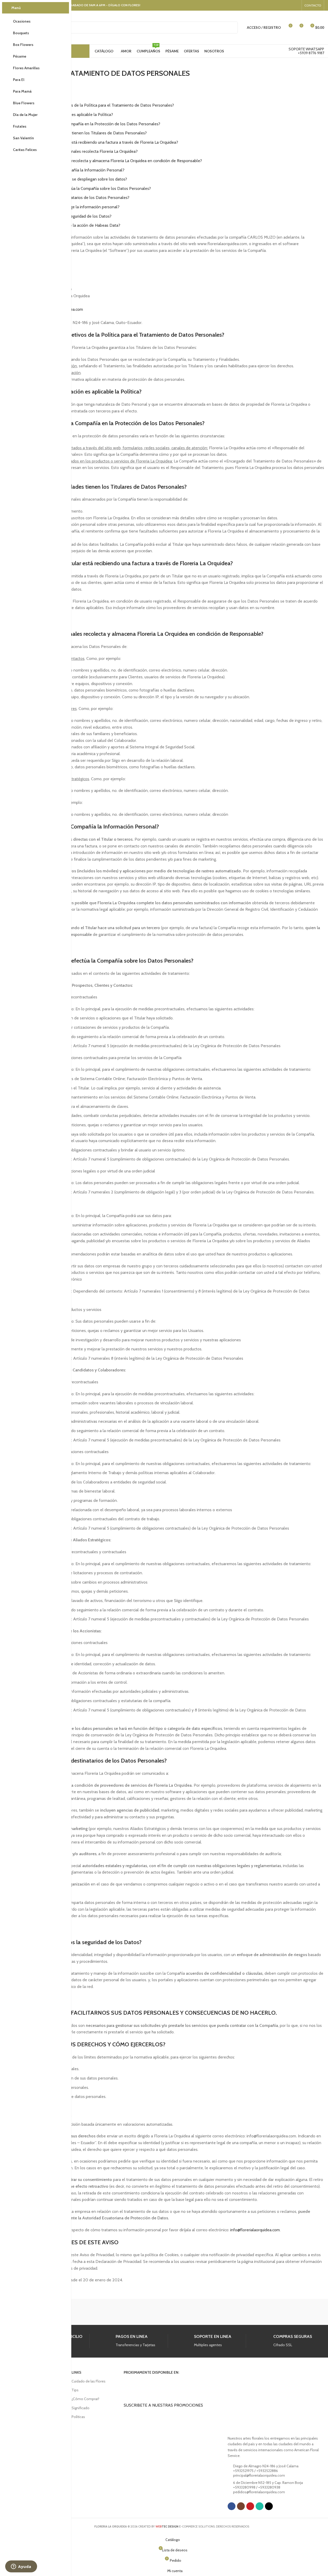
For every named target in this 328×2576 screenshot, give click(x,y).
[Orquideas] (85, 2312)
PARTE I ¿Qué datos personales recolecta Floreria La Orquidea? (81, 151)
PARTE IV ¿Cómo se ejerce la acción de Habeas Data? (72, 225)
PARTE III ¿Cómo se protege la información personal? (72, 207)
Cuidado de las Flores (89, 2381)
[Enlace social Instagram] (276, 5)
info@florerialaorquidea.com (255, 2230)
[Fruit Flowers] (128, 2312)
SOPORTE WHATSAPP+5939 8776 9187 (306, 51)
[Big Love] (259, 2312)
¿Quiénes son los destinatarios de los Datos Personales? (79, 198)
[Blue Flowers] (215, 2312)
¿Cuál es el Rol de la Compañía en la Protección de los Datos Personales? (94, 124)
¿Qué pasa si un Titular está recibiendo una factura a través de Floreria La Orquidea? (103, 142)
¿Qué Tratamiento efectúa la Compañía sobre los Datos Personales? (90, 188)
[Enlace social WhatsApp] (289, 5)
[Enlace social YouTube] (282, 5)
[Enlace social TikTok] (296, 5)
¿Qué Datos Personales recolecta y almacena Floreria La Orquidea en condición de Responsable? (115, 161)
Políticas (78, 2417)
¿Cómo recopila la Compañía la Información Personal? (76, 170)
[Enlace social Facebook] (269, 5)
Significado (81, 2408)
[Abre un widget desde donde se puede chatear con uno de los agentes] (21, 2567)
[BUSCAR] (232, 27)
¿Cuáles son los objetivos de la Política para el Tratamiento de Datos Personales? (101, 105)
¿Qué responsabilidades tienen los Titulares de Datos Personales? (88, 133)
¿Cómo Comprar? (85, 2399)
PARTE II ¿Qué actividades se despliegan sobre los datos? (75, 179)
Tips (75, 2390)
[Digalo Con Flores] (172, 2312)
